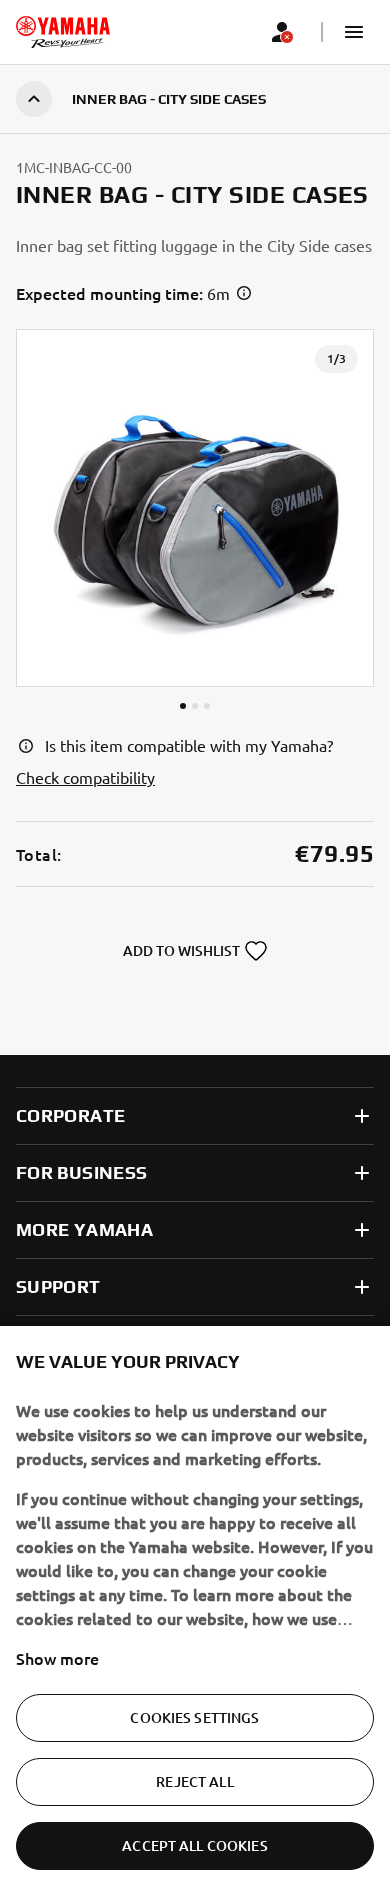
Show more (57, 1658)
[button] (354, 32)
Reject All (194, 1781)
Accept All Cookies (195, 1845)
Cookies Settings (194, 1717)
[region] (195, 1610)
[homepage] (63, 32)
